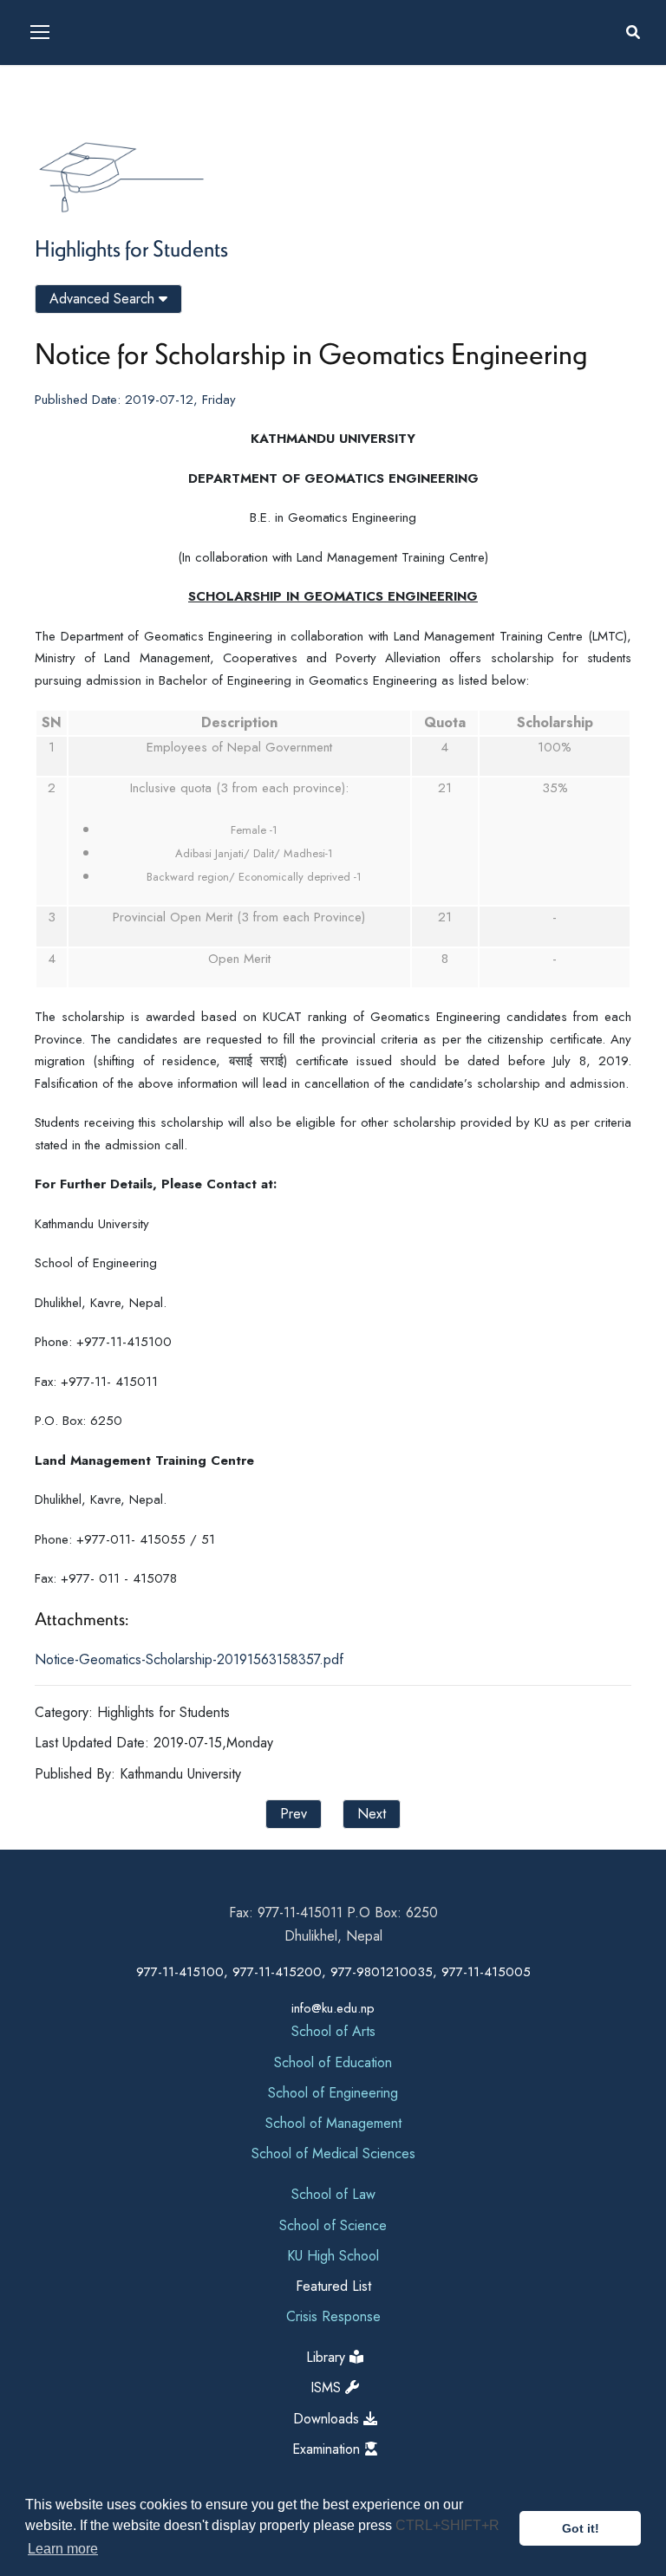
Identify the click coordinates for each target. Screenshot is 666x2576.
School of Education (333, 2062)
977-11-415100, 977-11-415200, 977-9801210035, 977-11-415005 (333, 1972)
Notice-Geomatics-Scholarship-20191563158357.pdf (189, 1659)
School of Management (333, 2123)
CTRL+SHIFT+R (447, 2525)
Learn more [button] (63, 2549)
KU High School (333, 2256)
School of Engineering (333, 2093)
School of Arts (333, 2031)
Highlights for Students (131, 248)
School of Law (333, 2194)
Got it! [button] (581, 2528)
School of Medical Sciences (333, 2153)
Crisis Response (333, 2316)
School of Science (333, 2225)
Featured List (333, 2286)
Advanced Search (104, 299)
